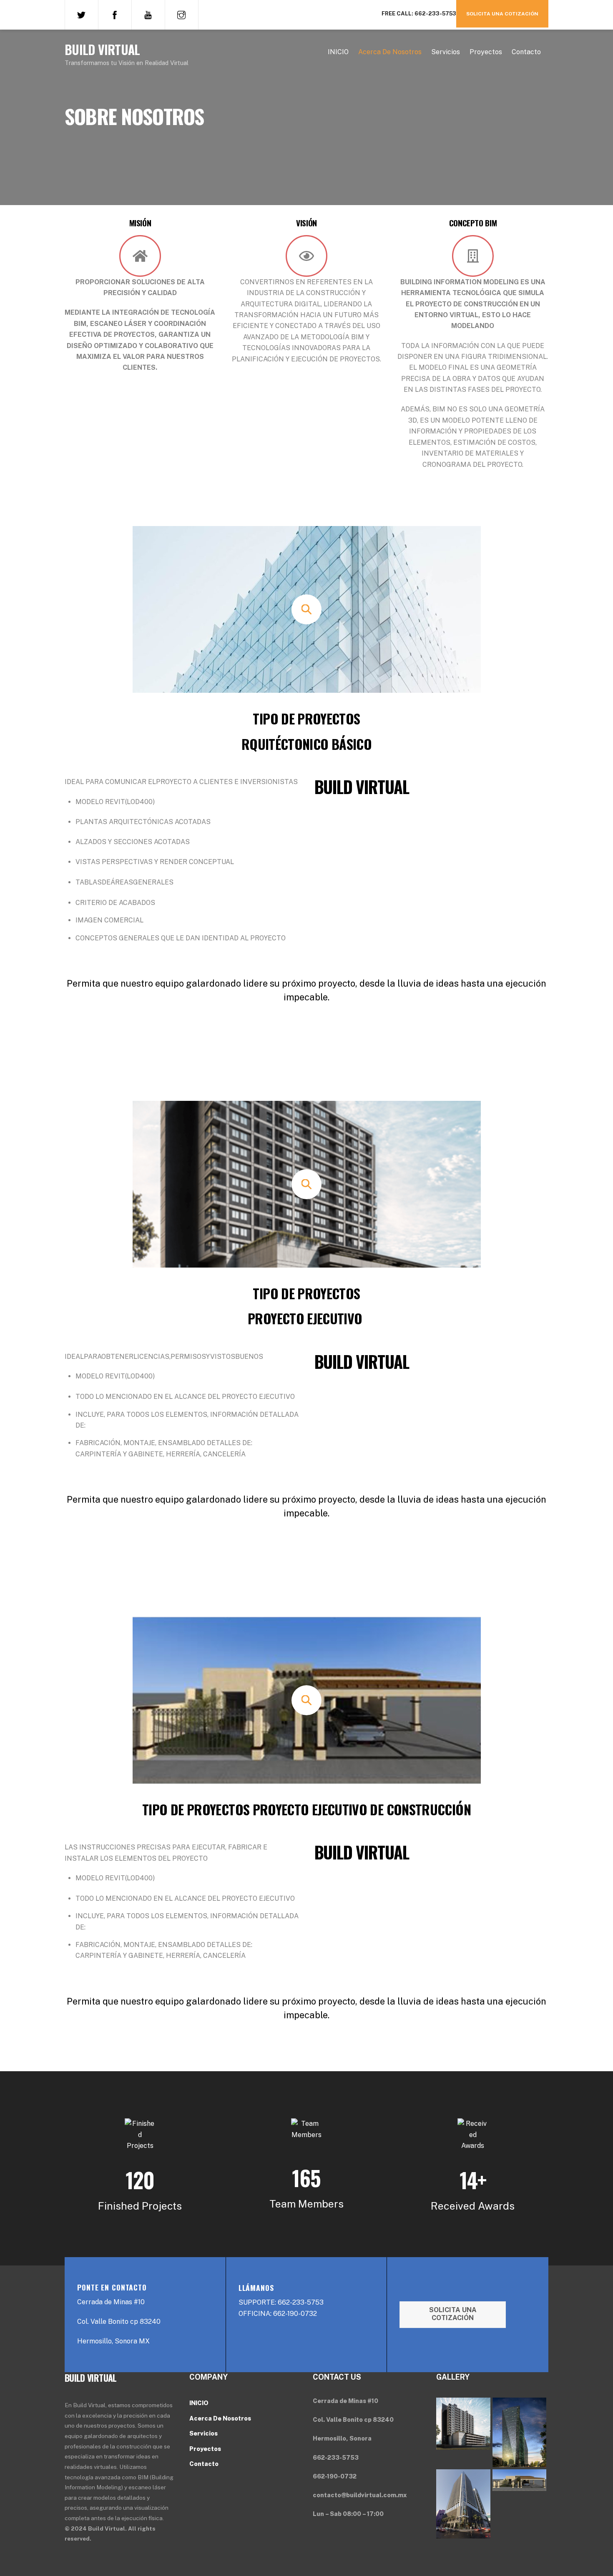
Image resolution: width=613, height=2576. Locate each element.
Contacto (526, 52)
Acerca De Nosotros (390, 52)
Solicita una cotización (502, 14)
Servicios (446, 52)
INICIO (338, 52)
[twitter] (81, 14)
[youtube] (148, 14)
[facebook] (115, 14)
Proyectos (486, 52)
